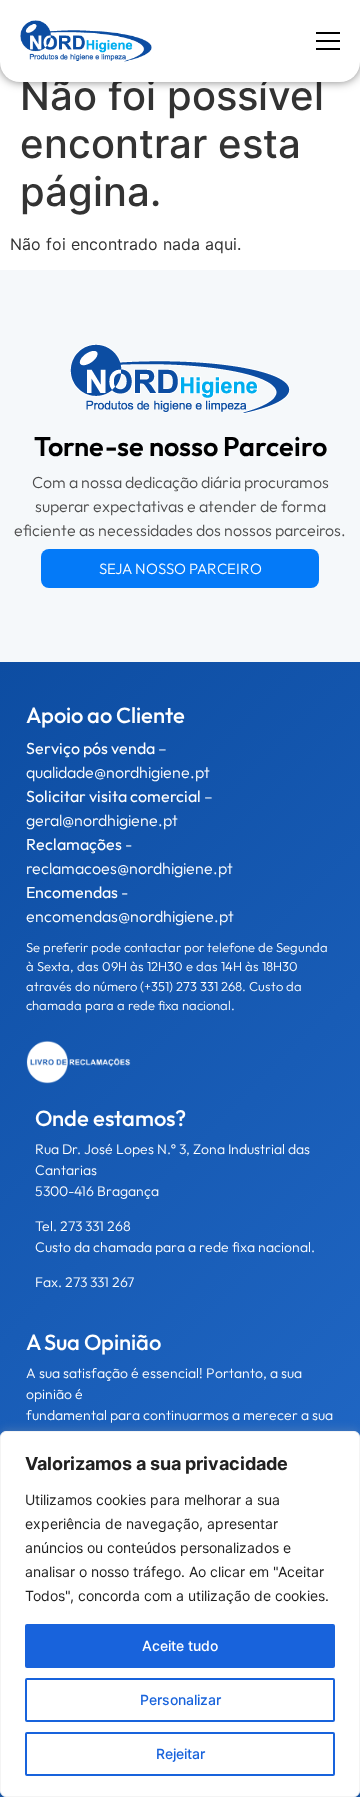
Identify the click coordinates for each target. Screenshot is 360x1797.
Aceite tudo (180, 1645)
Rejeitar (180, 1753)
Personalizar (180, 1699)
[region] (180, 1614)
